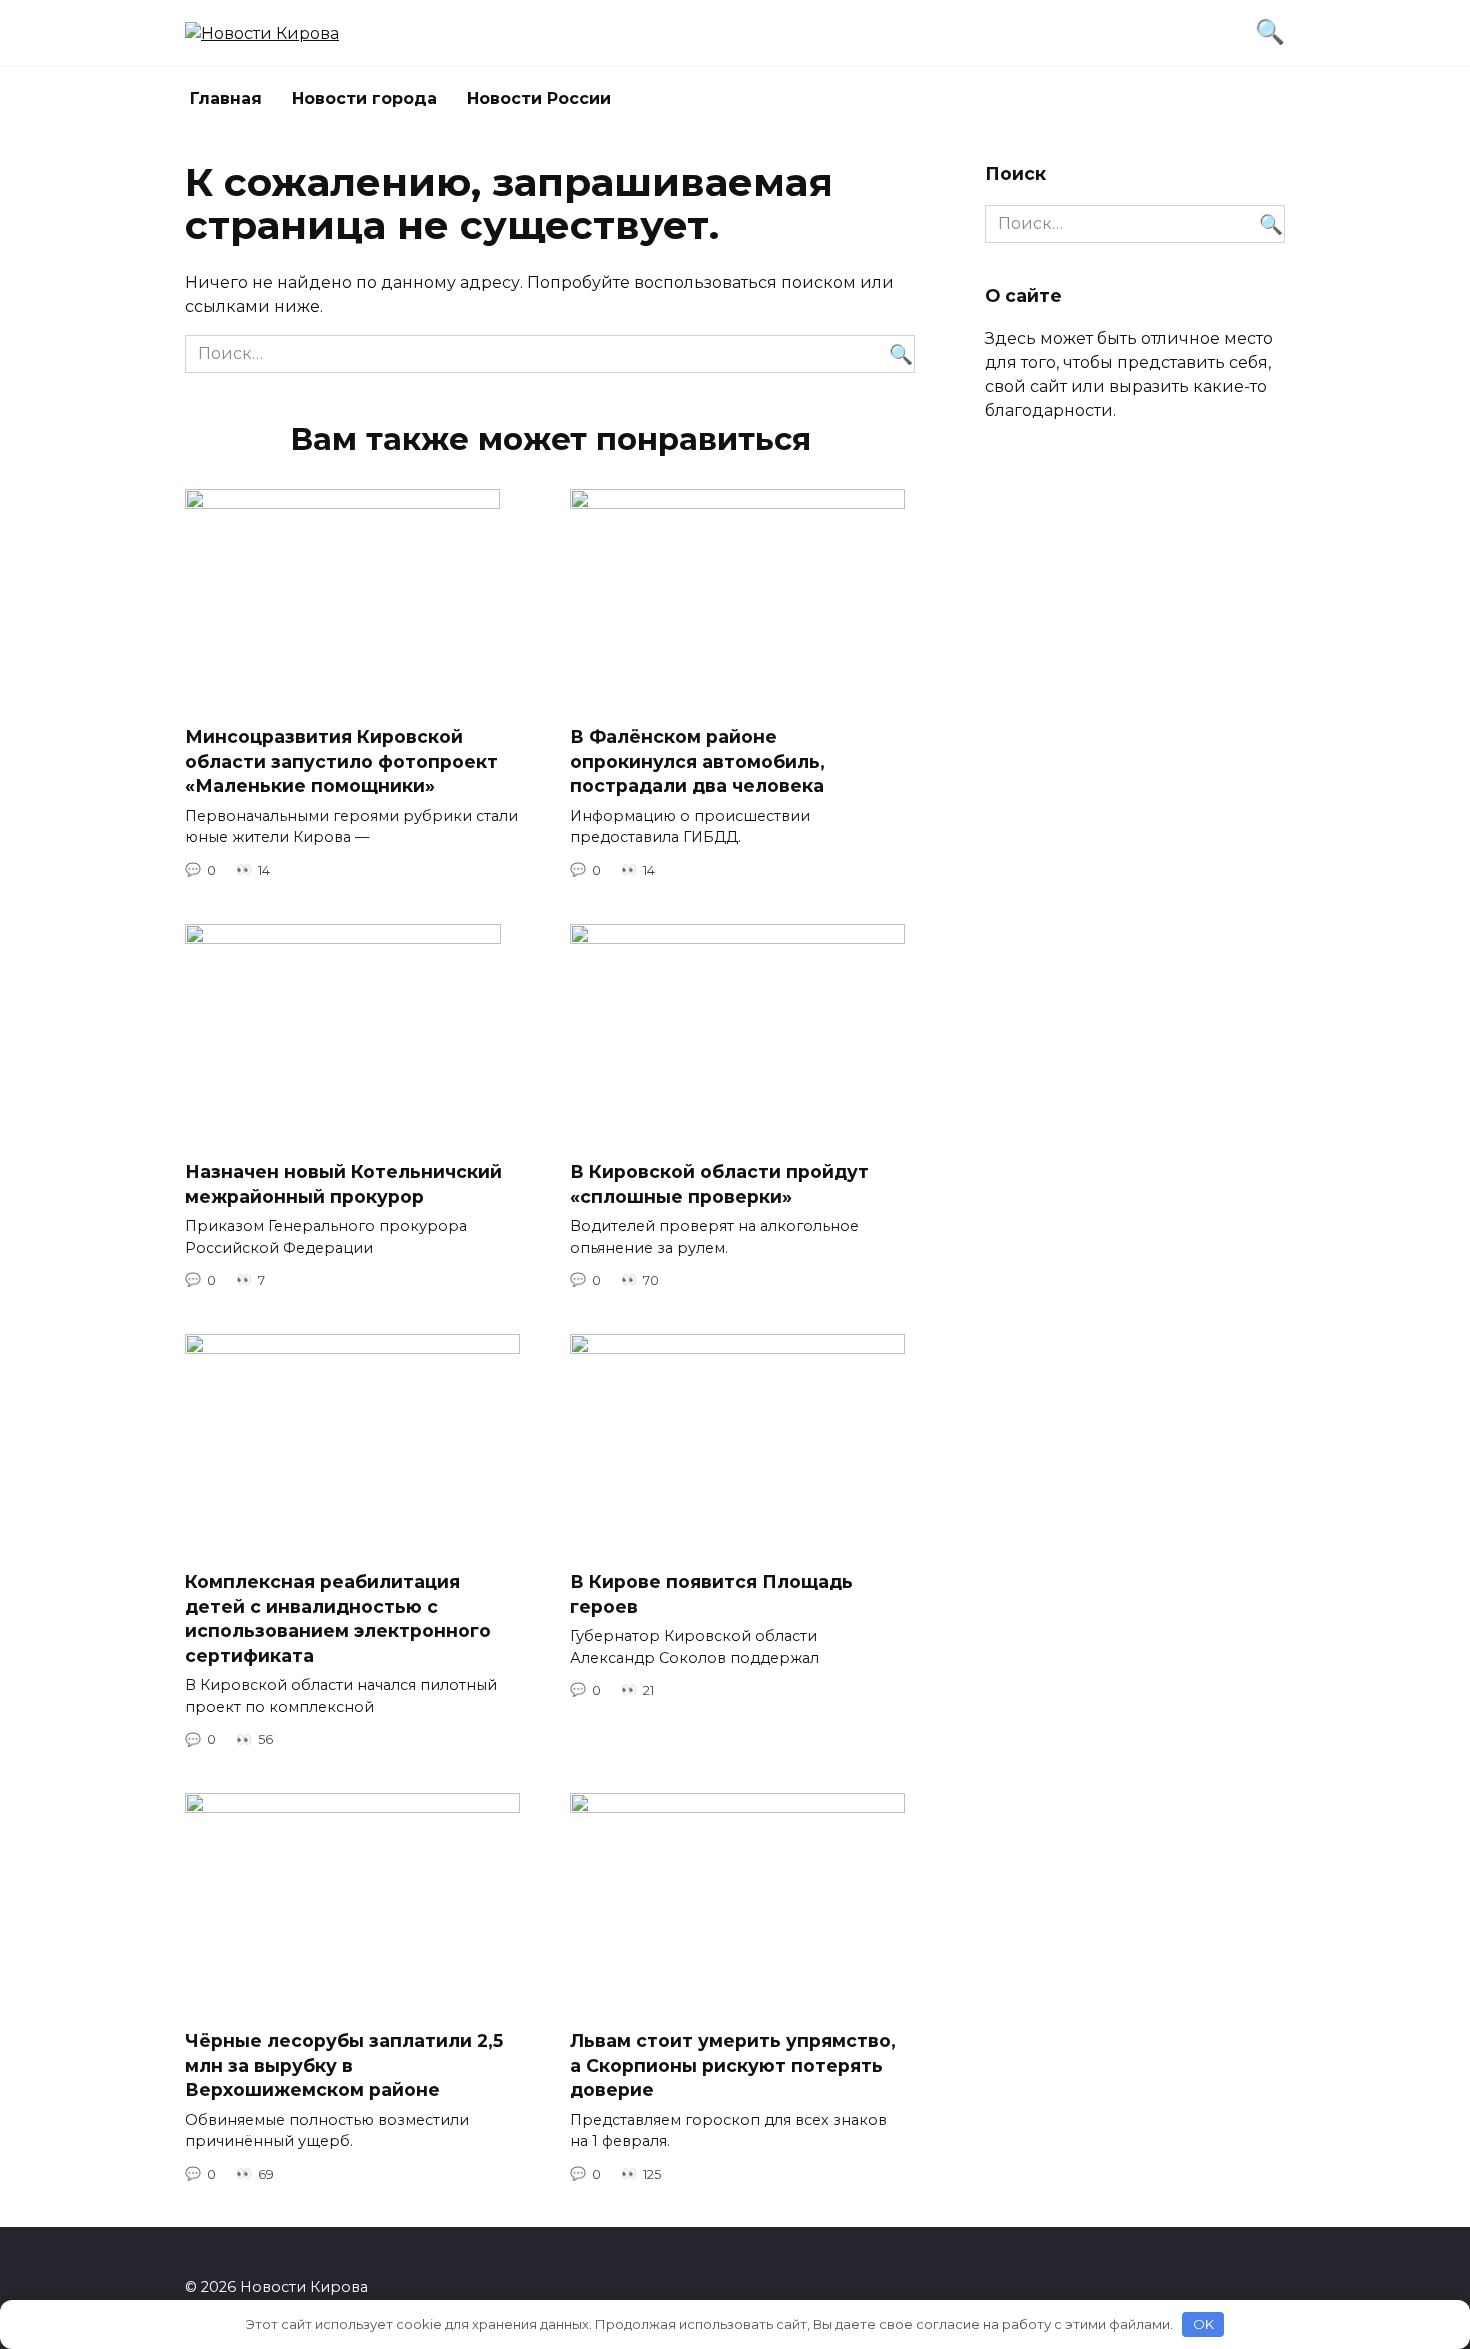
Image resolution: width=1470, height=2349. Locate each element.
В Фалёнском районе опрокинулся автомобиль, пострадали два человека (697, 761)
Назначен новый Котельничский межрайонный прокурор (343, 1184)
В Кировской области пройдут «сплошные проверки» (719, 1184)
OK (1203, 2324)
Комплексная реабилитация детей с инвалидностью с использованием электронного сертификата (338, 1618)
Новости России (539, 98)
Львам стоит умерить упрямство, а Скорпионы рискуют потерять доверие (733, 2065)
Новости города (364, 98)
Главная (226, 98)
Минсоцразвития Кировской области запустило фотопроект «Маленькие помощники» (341, 761)
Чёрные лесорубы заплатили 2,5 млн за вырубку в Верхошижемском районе (344, 2065)
